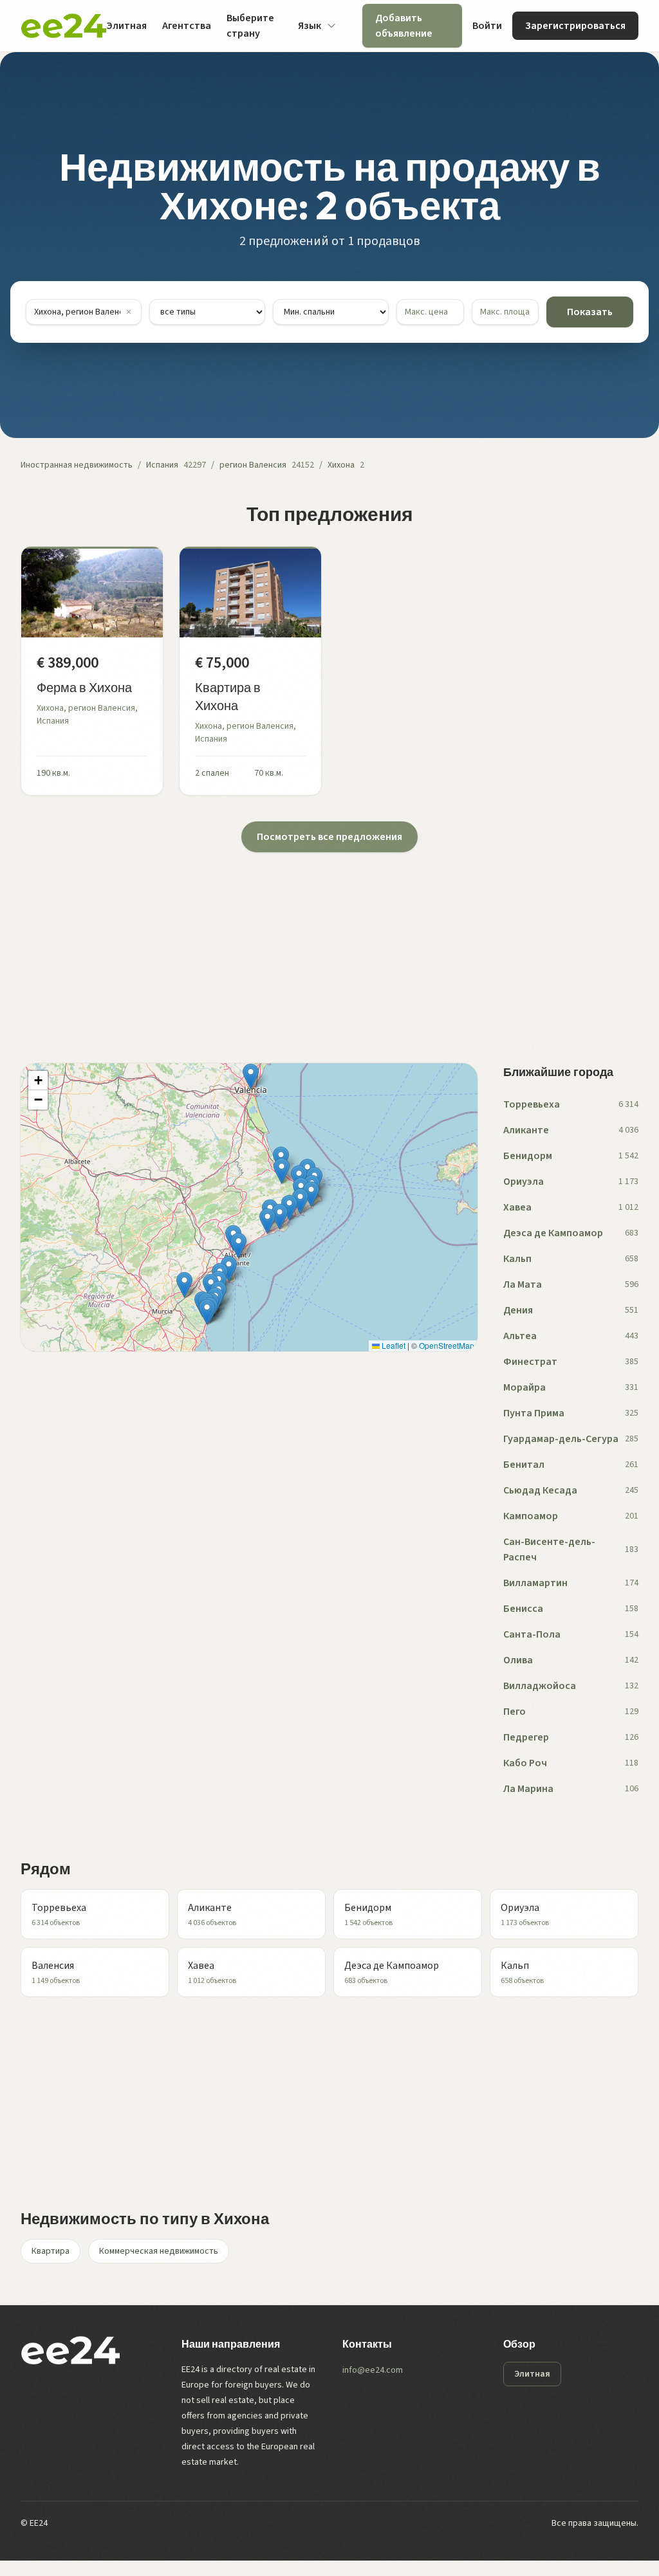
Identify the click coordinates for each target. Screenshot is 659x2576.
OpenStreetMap (447, 1345)
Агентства (187, 26)
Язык (310, 26)
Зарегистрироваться (575, 26)
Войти (487, 26)
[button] (238, 1246)
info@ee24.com (373, 2370)
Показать (590, 312)
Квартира (51, 2251)
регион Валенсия (253, 465)
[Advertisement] (329, 942)
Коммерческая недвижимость (159, 2251)
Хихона (341, 465)
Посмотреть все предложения (329, 837)
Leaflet (393, 1345)
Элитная (126, 26)
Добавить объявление (404, 26)
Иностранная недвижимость (77, 465)
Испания (162, 465)
